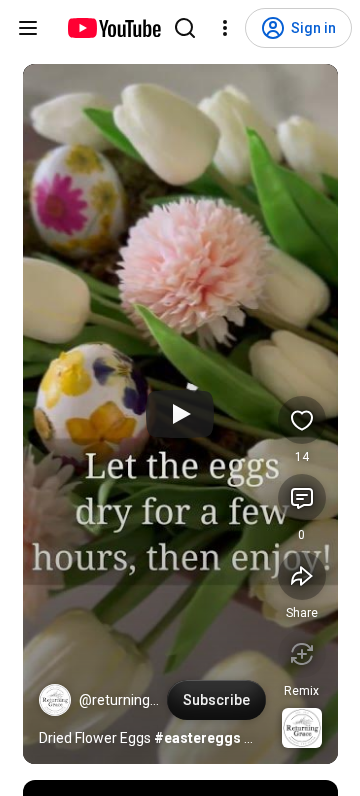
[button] (55, 700)
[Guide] (28, 28)
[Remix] (302, 654)
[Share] (302, 576)
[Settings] (225, 28)
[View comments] (302, 498)
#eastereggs (197, 738)
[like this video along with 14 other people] (302, 420)
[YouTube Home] (113, 28)
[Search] (185, 28)
